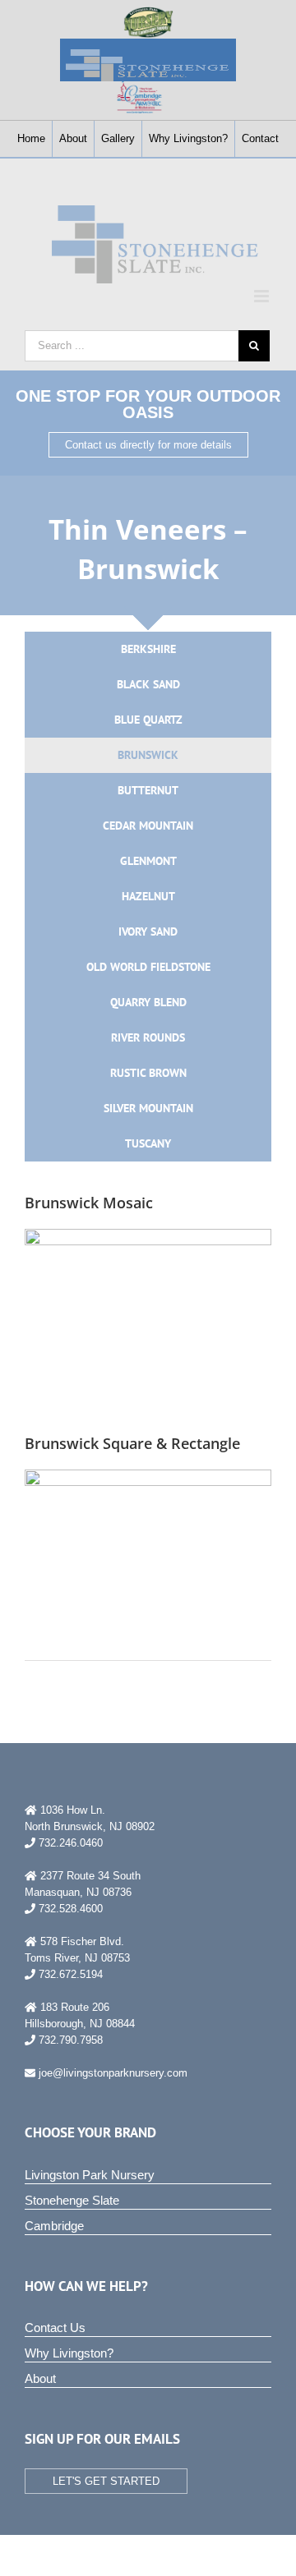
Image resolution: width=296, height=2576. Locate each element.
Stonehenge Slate (72, 2200)
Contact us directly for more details (148, 445)
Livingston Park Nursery (90, 2175)
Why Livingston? (69, 2353)
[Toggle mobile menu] (263, 296)
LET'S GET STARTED (106, 2481)
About (40, 2378)
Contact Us (55, 2328)
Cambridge (54, 2226)
